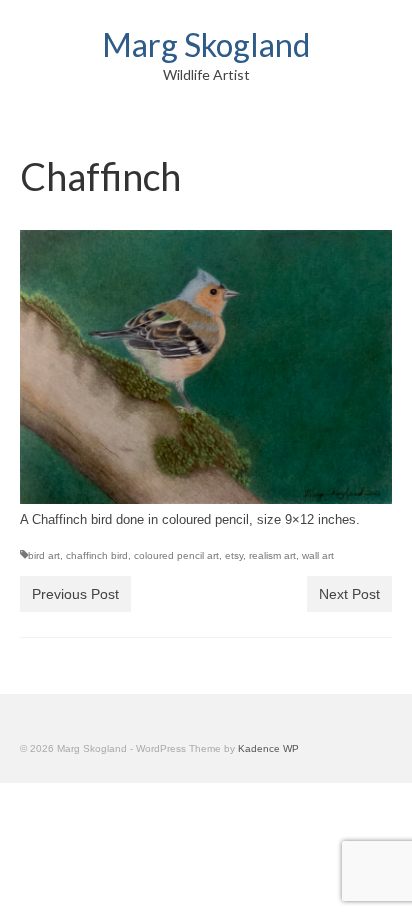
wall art (318, 555)
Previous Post (75, 594)
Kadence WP (268, 748)
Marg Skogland (206, 44)
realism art (272, 555)
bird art (44, 555)
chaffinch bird (97, 555)
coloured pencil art (176, 555)
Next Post (349, 594)
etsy (234, 555)
